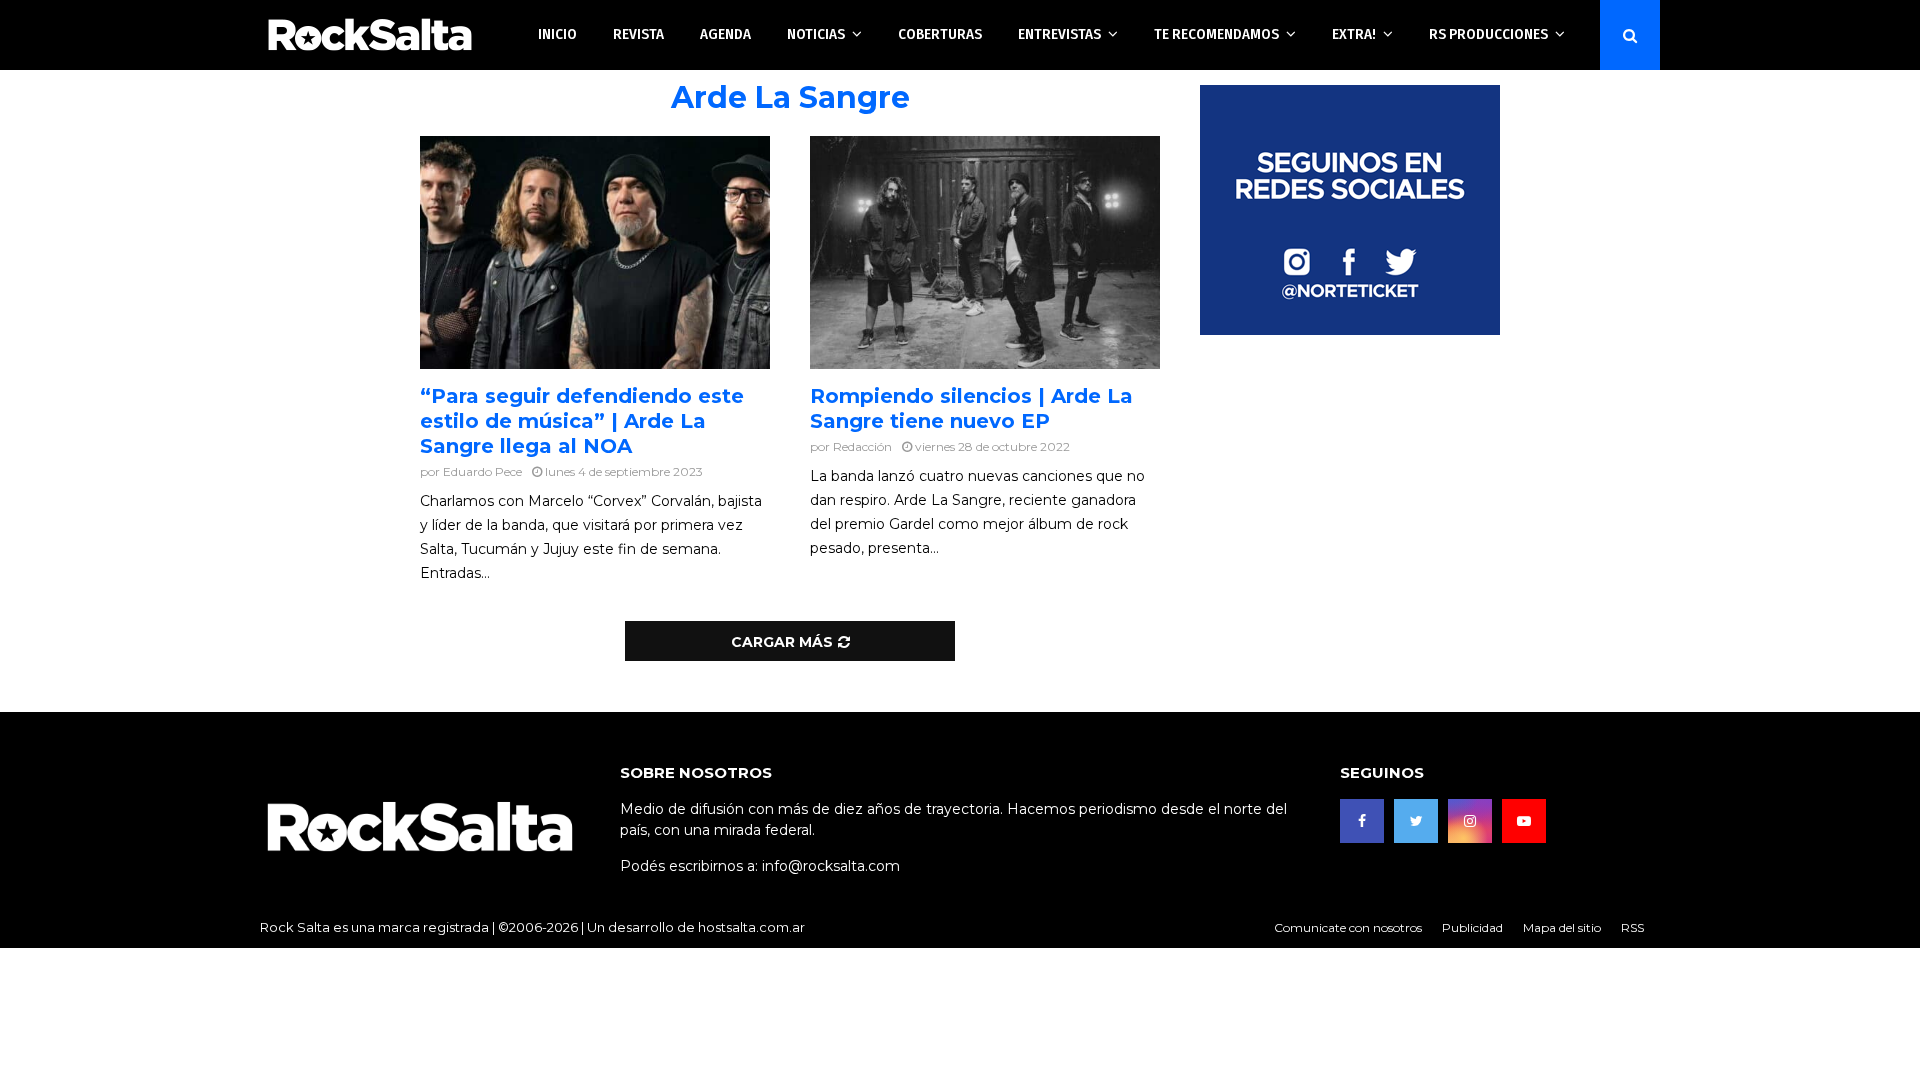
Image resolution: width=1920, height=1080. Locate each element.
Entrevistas (1059, 34)
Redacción (862, 446)
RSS (1632, 927)
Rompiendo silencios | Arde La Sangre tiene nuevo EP (971, 408)
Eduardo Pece (482, 471)
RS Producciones (1488, 34)
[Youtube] (1524, 821)
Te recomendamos (1216, 34)
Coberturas (940, 34)
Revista (638, 34)
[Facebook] (1362, 821)
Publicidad (1472, 927)
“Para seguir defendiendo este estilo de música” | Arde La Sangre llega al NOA (582, 421)
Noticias (816, 34)
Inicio (557, 34)
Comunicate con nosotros (1348, 927)
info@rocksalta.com (831, 866)
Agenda (725, 34)
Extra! (1354, 34)
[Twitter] (1416, 821)
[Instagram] (1470, 821)
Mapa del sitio (1562, 927)
